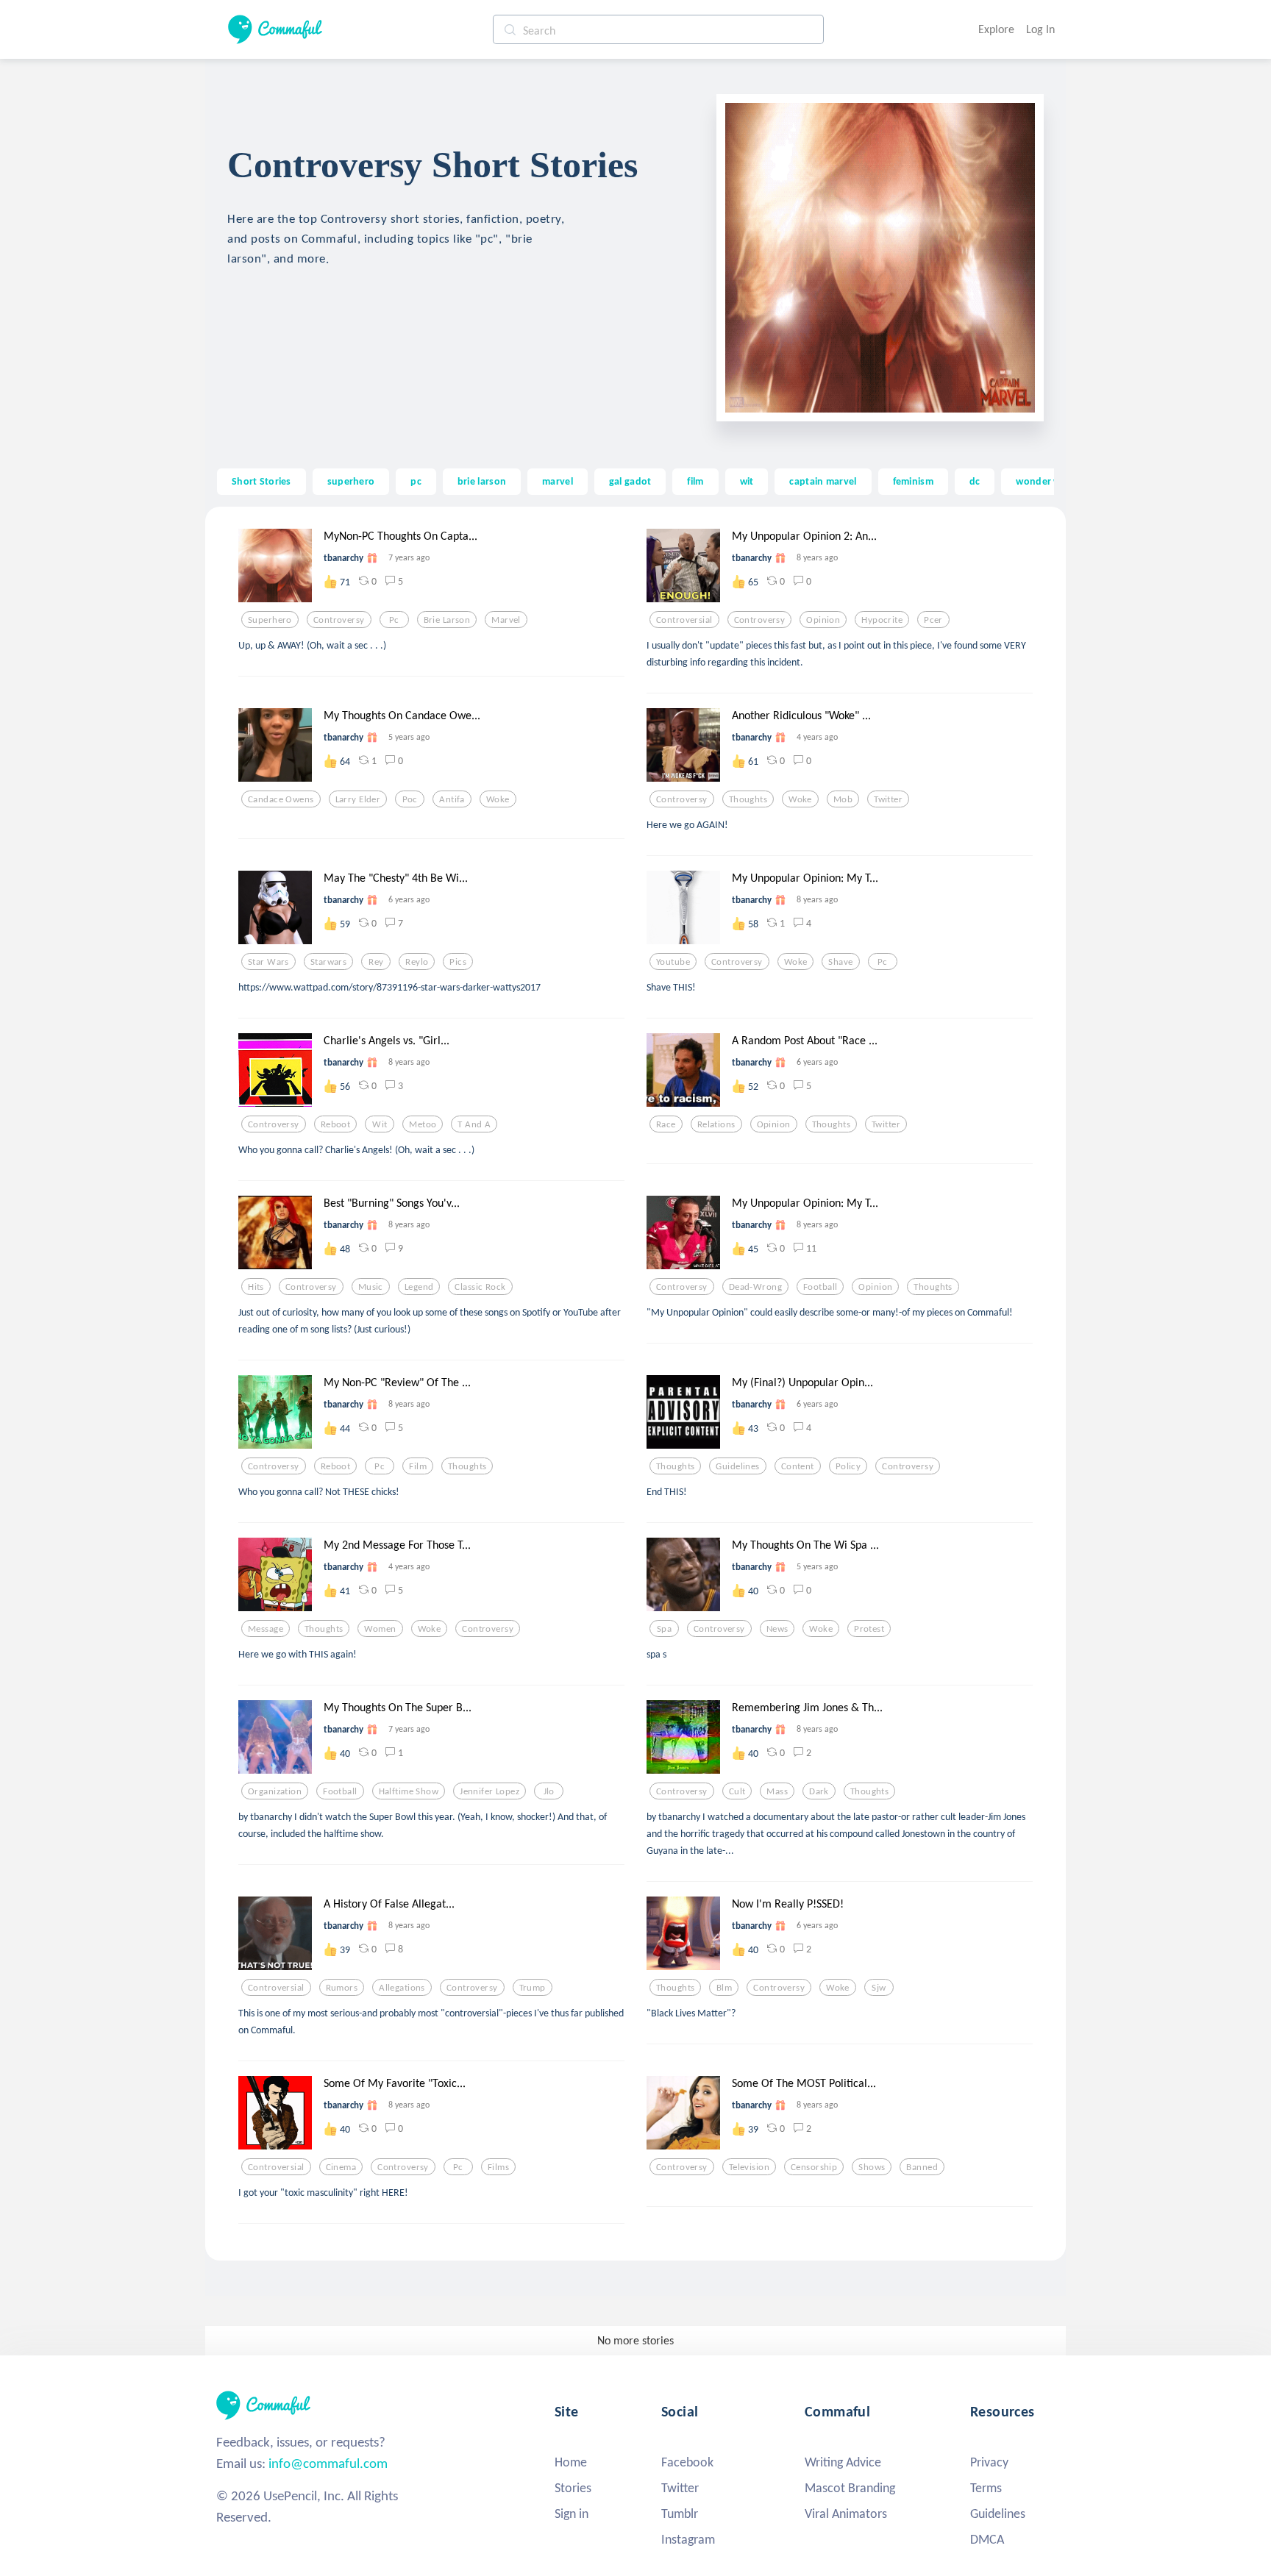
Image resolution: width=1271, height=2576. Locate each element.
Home (571, 2462)
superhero (351, 481)
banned (922, 2167)
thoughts (748, 799)
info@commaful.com (328, 2463)
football (820, 1287)
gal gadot (630, 481)
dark (819, 1791)
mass (777, 1791)
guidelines (737, 1466)
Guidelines (998, 2513)
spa (664, 1629)
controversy (339, 620)
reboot (336, 1124)
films (498, 2167)
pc (416, 481)
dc (975, 481)
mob (843, 799)
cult (737, 1791)
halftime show (409, 1791)
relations (716, 1124)
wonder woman (1051, 481)
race (666, 1124)
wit (747, 481)
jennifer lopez (489, 1791)
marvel (558, 481)
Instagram (688, 2539)
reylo (417, 962)
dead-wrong (755, 1287)
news (777, 1629)
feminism (913, 481)
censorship (814, 2167)
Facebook (687, 2462)
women (380, 1629)
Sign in (572, 2513)
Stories (573, 2488)
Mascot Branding (850, 2488)
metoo (423, 1124)
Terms (986, 2488)
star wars (268, 962)
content (798, 1466)
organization (275, 1791)
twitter (888, 799)
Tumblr (680, 2513)
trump (533, 1988)
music (371, 1287)
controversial (684, 620)
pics (458, 962)
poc (410, 799)
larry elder (358, 799)
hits (256, 1287)
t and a (474, 1124)
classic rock (480, 1287)
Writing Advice (843, 2462)
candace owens (281, 799)
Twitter (680, 2488)
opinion (823, 620)
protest (869, 1629)
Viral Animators (846, 2513)
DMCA (987, 2539)
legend (419, 1287)
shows (872, 2167)
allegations (402, 1988)
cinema (341, 2167)
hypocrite (882, 620)
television (749, 2167)
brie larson (482, 481)
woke (498, 799)
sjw (879, 1988)
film (695, 481)
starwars (328, 962)
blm (724, 1988)
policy (848, 1466)
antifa (452, 799)
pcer (933, 620)
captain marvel (823, 481)
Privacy (989, 2462)
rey (376, 962)
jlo (549, 1791)
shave (840, 962)
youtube (673, 962)
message (266, 1629)
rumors (342, 1988)
